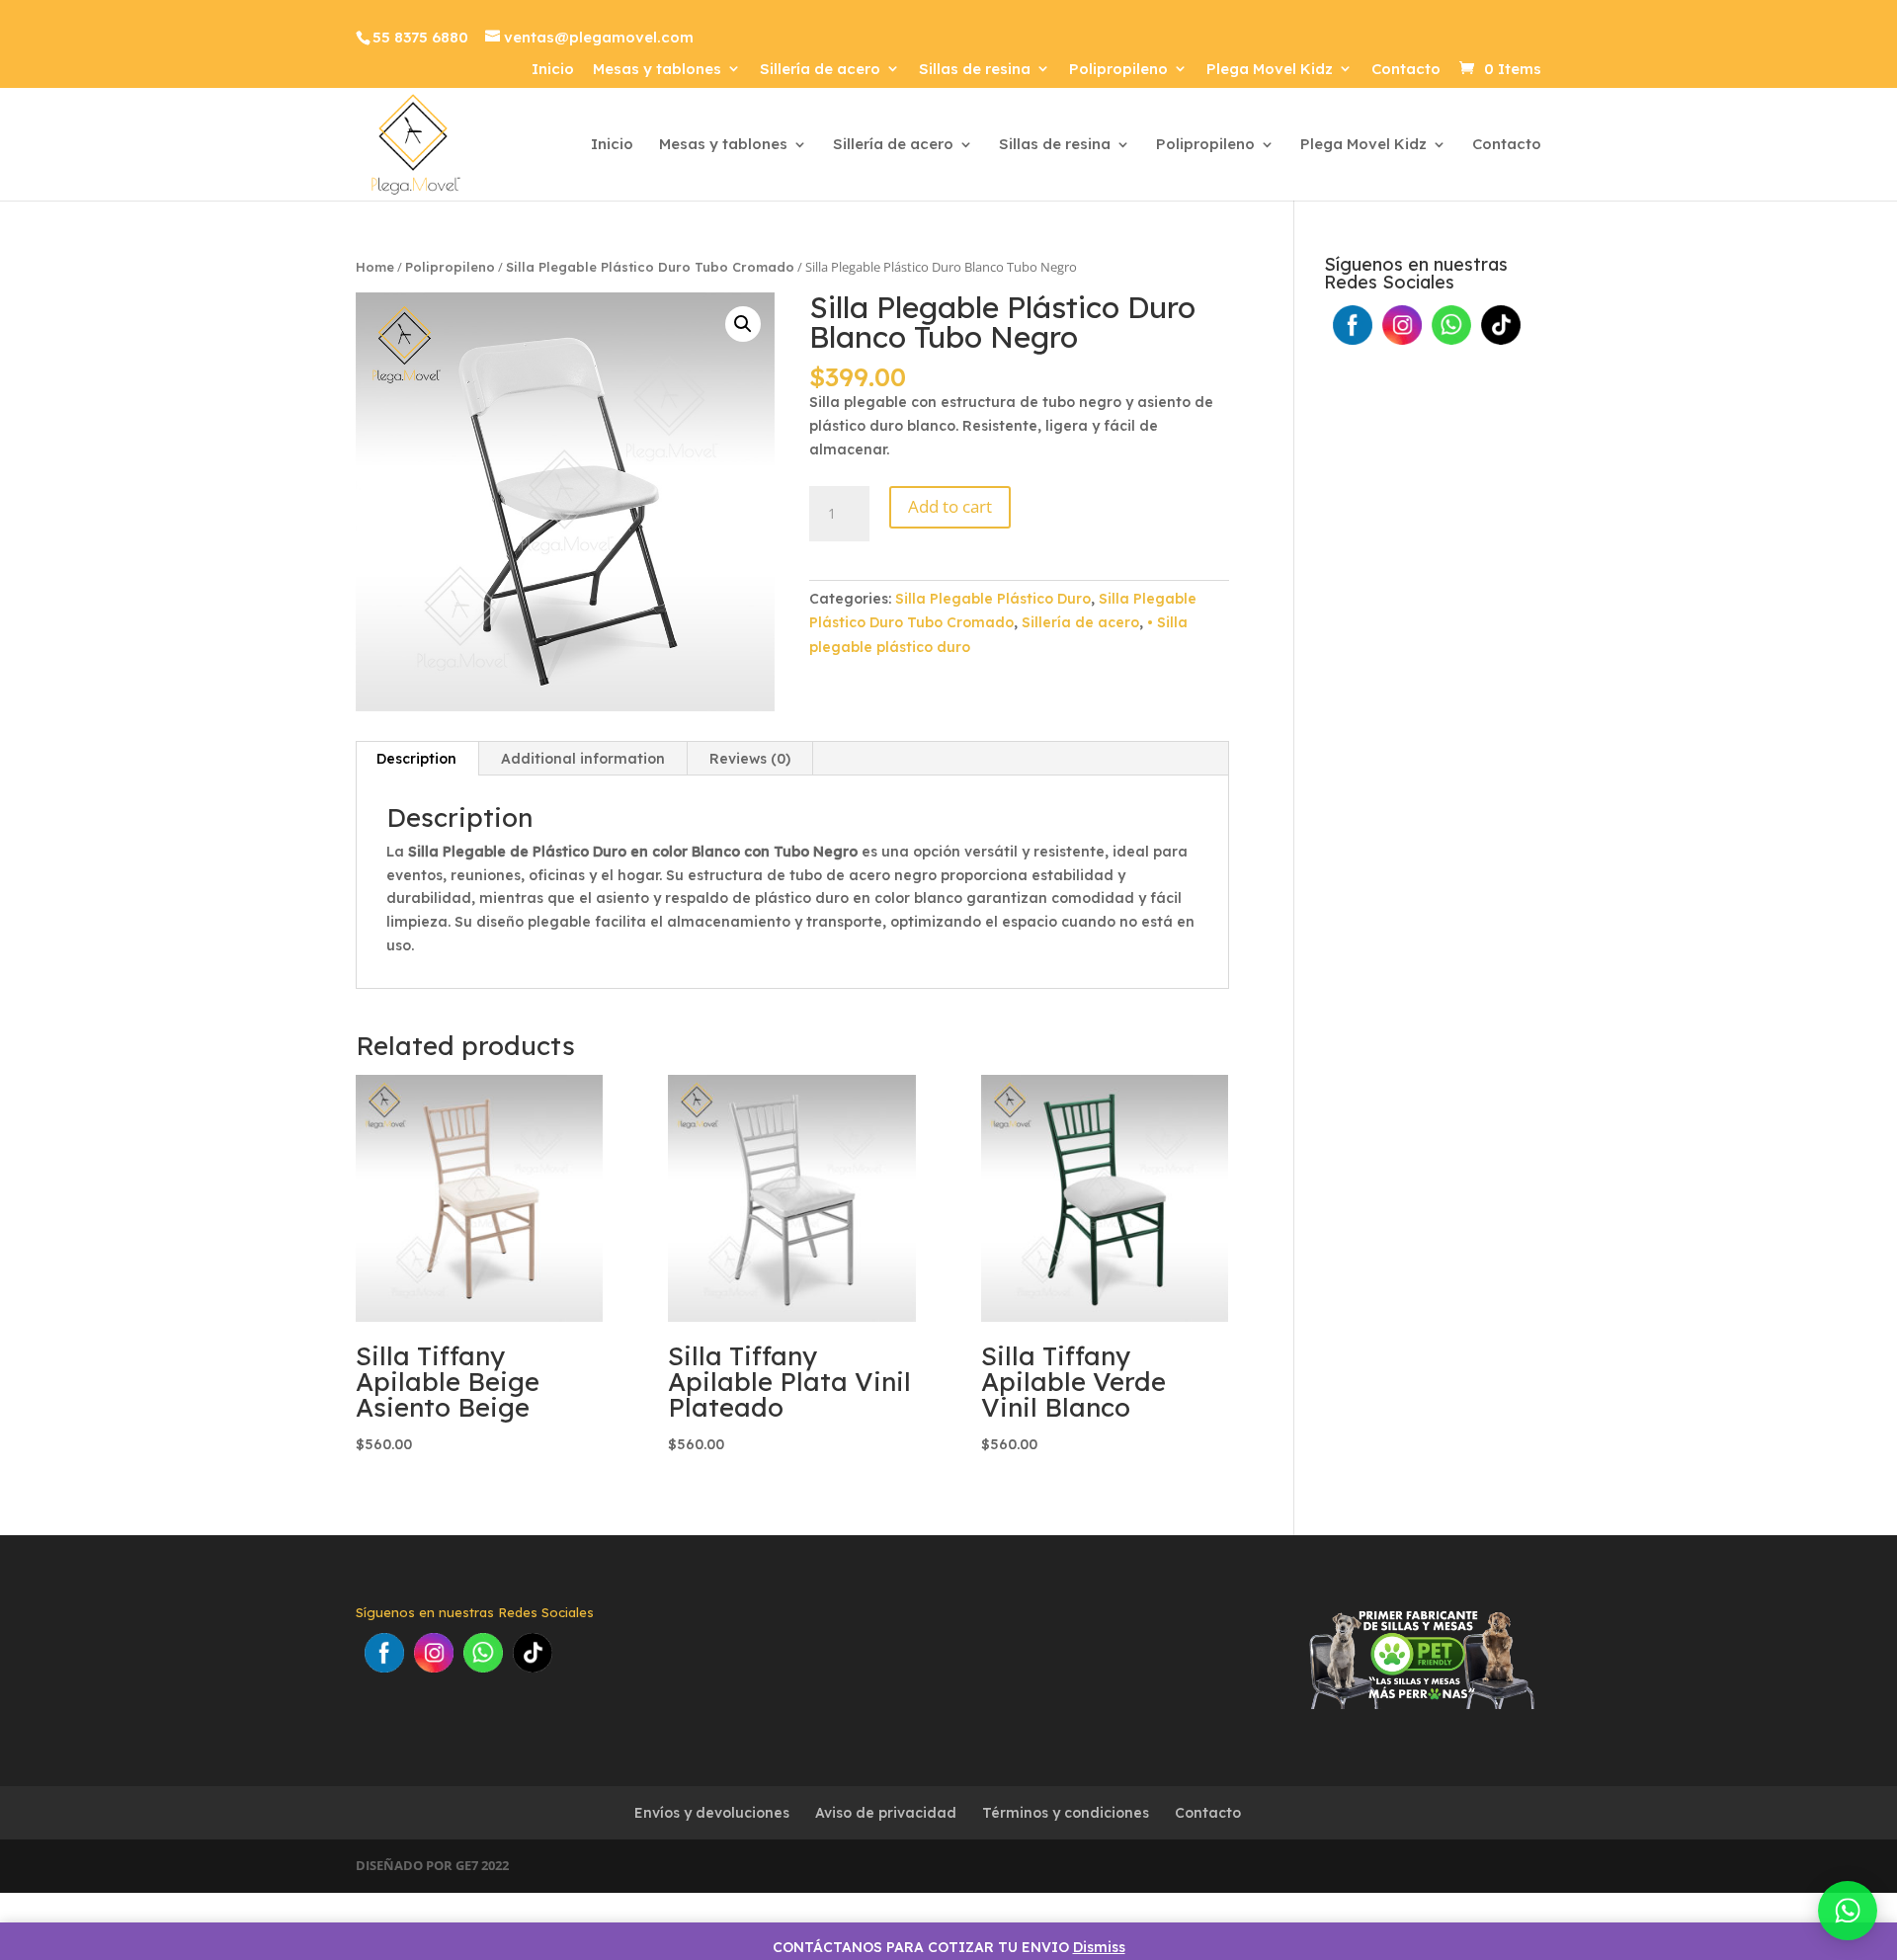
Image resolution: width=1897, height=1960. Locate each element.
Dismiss (1099, 1947)
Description (416, 759)
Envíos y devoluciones (712, 1813)
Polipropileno (1118, 70)
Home (375, 267)
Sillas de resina (975, 70)
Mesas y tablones (657, 70)
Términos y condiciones (1066, 1813)
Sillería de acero (820, 70)
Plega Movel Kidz (1270, 70)
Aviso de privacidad (886, 1813)
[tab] (417, 759)
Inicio (553, 70)
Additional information (583, 759)
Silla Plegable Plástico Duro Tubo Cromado (650, 267)
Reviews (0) (750, 759)
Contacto (1406, 70)
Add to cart (950, 506)
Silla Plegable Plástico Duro (993, 599)
